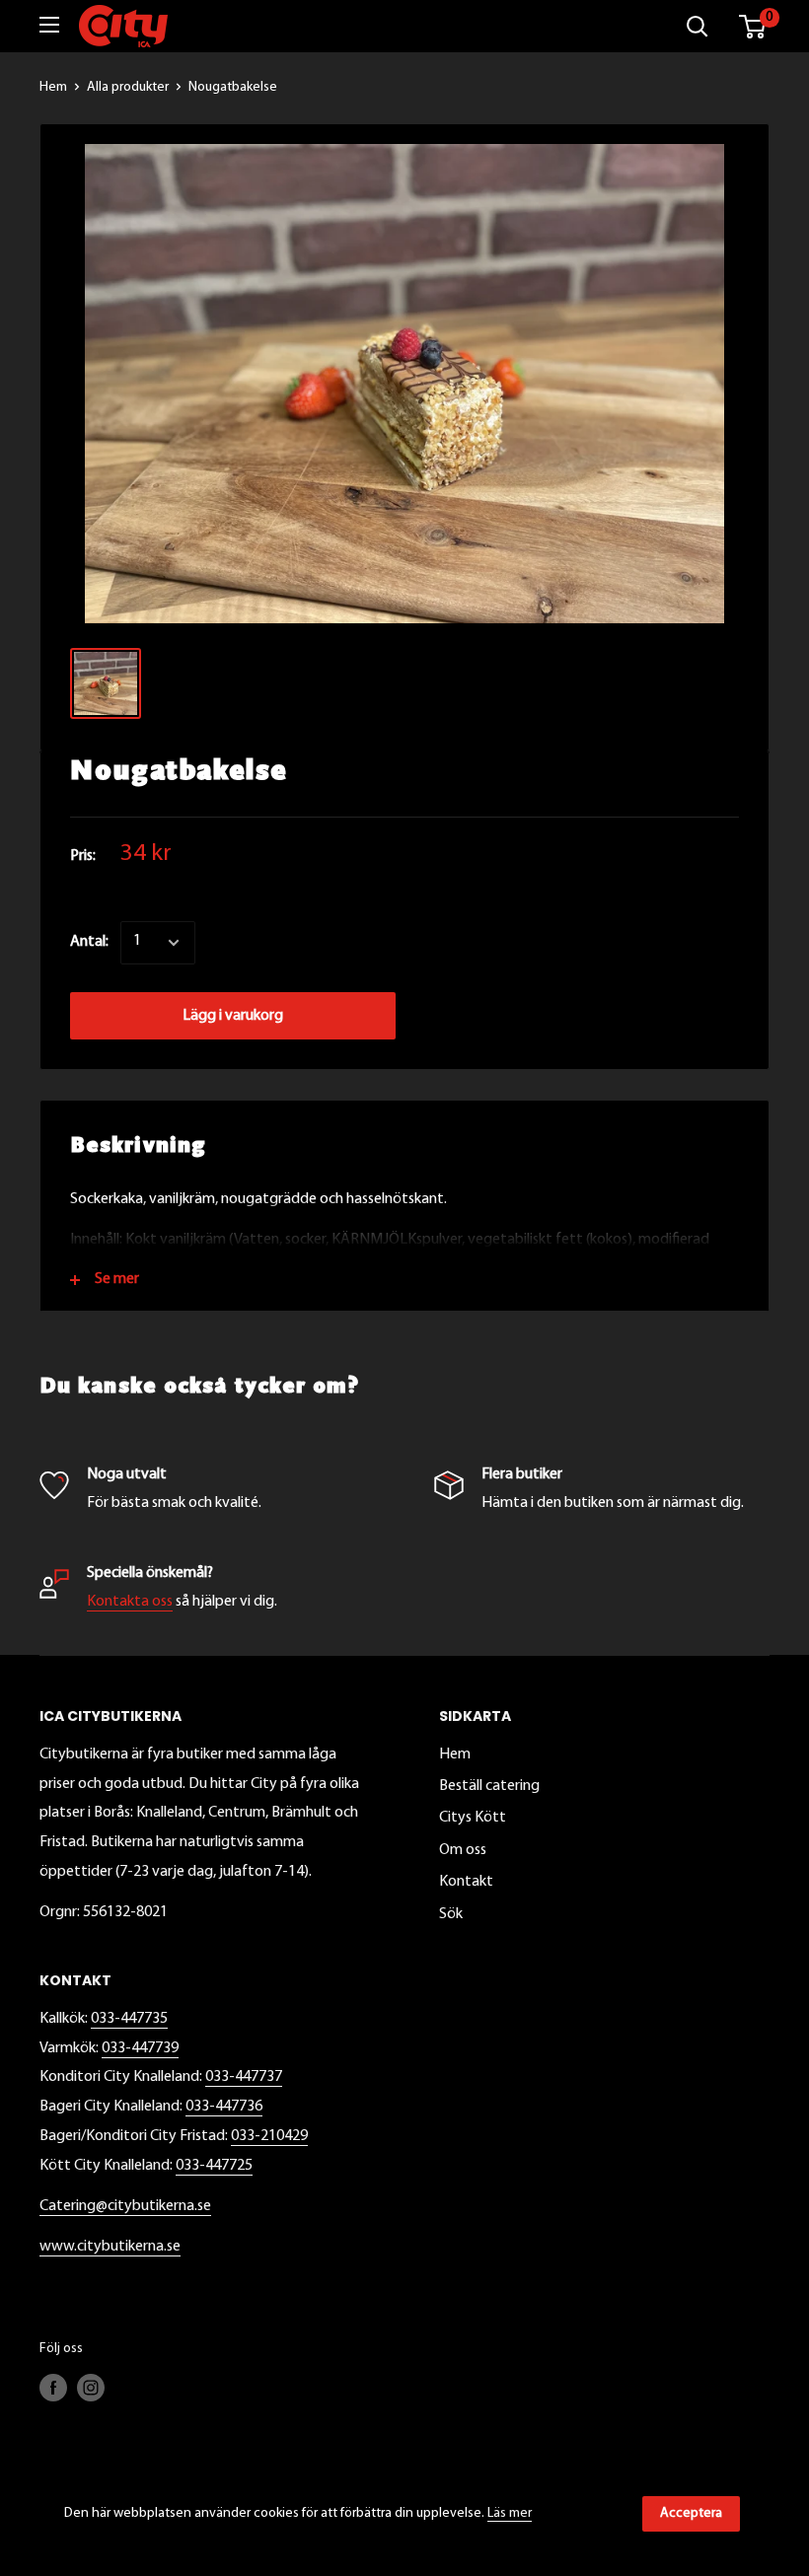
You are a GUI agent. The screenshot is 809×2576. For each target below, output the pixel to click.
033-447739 (140, 2048)
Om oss (463, 1850)
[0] (753, 27)
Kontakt (466, 1882)
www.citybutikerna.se (110, 2247)
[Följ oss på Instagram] (91, 2388)
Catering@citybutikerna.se (125, 2206)
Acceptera (691, 2513)
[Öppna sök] (698, 27)
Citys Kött (473, 1818)
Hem (53, 87)
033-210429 (269, 2136)
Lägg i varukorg (233, 1016)
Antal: (89, 942)
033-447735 (129, 2019)
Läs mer (510, 2513)
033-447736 (224, 2107)
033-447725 (214, 2166)
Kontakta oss (130, 1602)
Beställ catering (489, 1786)
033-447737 (244, 2077)
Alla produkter (128, 87)
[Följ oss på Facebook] (53, 2388)
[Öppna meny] (49, 25)
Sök (451, 1914)
